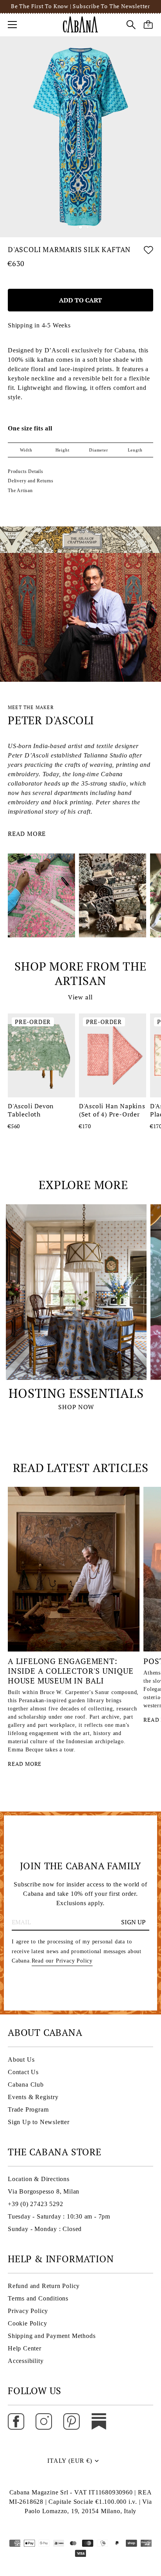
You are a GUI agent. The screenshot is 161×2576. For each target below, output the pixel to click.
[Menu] (13, 25)
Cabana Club (26, 2084)
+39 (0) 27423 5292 (35, 2204)
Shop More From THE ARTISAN (80, 974)
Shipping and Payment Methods (52, 2336)
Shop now (76, 1407)
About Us (21, 2060)
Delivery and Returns (31, 481)
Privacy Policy (28, 2311)
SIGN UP (133, 1922)
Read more (27, 834)
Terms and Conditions (38, 2298)
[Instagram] (44, 2421)
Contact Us (23, 2072)
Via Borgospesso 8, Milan (44, 2191)
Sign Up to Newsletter (39, 2122)
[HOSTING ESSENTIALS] (76, 1292)
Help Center (25, 2348)
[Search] (131, 26)
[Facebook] (16, 2421)
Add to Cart (80, 300)
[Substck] (99, 2421)
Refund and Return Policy (44, 2286)
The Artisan (20, 491)
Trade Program (28, 2109)
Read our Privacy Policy (62, 1961)
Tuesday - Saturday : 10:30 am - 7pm (59, 2216)
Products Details (26, 471)
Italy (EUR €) (70, 2461)
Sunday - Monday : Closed (45, 2229)
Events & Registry (33, 2097)
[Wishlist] (148, 251)
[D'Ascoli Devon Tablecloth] (41, 1055)
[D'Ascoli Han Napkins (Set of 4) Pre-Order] (113, 1055)
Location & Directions (39, 2179)
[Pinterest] (72, 2421)
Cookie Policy (27, 2323)
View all (80, 997)
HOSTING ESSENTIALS (76, 1393)
